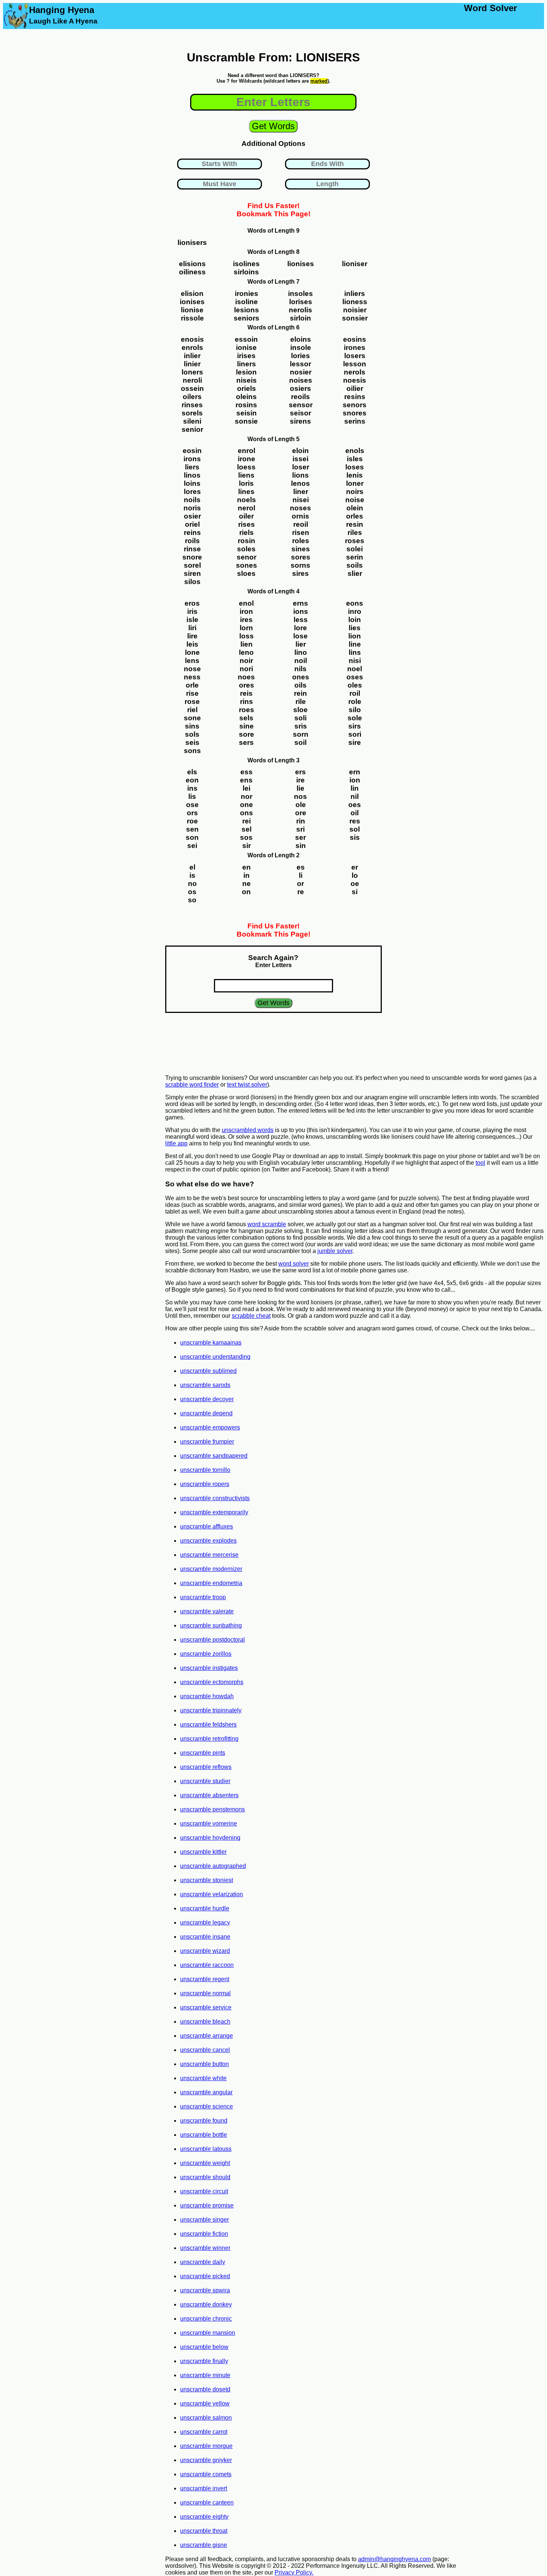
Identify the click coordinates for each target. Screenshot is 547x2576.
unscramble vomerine (209, 1823)
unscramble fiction (204, 2234)
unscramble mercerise (209, 1555)
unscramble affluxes (207, 1526)
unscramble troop (203, 1597)
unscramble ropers (205, 1484)
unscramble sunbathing (211, 1625)
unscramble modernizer (211, 1569)
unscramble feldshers (208, 1724)
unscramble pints (203, 1753)
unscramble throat (204, 2531)
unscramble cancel (205, 2050)
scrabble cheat (251, 1316)
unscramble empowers (210, 1427)
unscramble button (204, 2064)
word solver (294, 1264)
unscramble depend (206, 1413)
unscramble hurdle (205, 1908)
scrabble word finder (192, 1085)
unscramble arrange (207, 2036)
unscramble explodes (208, 1541)
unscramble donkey (206, 2304)
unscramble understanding (215, 1357)
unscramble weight (205, 2163)
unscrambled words (248, 1130)
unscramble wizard (205, 1951)
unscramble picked (205, 2276)
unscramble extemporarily (214, 1512)
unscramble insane (205, 1937)
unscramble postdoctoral (212, 1640)
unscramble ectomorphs (212, 1682)
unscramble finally (204, 2361)
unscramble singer (204, 2220)
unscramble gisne (204, 2545)
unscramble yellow (205, 2403)
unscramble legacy (205, 1923)
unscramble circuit (204, 2191)
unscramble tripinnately (211, 1710)
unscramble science (207, 2106)
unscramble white (203, 2078)
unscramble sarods (205, 1385)
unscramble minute (205, 2375)
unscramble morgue (206, 2446)
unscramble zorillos (206, 1654)
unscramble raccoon (207, 1965)
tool (480, 1163)
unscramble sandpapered (214, 1456)
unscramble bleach (205, 2022)
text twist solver (247, 1085)
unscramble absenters (209, 1795)
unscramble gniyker (206, 2460)
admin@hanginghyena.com (394, 2559)
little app (176, 1143)
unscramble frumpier (207, 1442)
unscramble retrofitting (209, 1739)
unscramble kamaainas (211, 1343)
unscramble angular (206, 2092)
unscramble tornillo (205, 1470)
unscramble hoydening (210, 1838)
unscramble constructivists (215, 1498)
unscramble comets (206, 2474)
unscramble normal (205, 1993)
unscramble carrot (204, 2432)
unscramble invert (204, 2488)
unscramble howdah (207, 1696)
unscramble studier (205, 1781)
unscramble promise (207, 2205)
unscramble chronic (206, 2319)
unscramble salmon (206, 2418)
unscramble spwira (205, 2290)
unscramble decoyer (207, 1399)
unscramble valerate (207, 1611)
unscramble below (204, 2347)
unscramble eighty (204, 2517)
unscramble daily (203, 2262)
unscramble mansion (208, 2333)
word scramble (267, 1224)
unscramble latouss (206, 2149)
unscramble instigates (209, 1668)
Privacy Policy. (294, 2572)
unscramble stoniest (207, 1880)
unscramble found (204, 2121)
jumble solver (335, 1251)
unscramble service (206, 2007)
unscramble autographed (213, 1866)
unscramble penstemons (212, 1809)
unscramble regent (205, 1979)
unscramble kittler (203, 1852)
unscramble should (205, 2177)
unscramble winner (205, 2248)
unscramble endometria (211, 1583)
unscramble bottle (204, 2135)
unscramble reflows (206, 1767)
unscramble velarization (212, 1894)
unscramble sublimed (208, 1371)
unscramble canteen (207, 2502)
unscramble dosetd (205, 2389)
